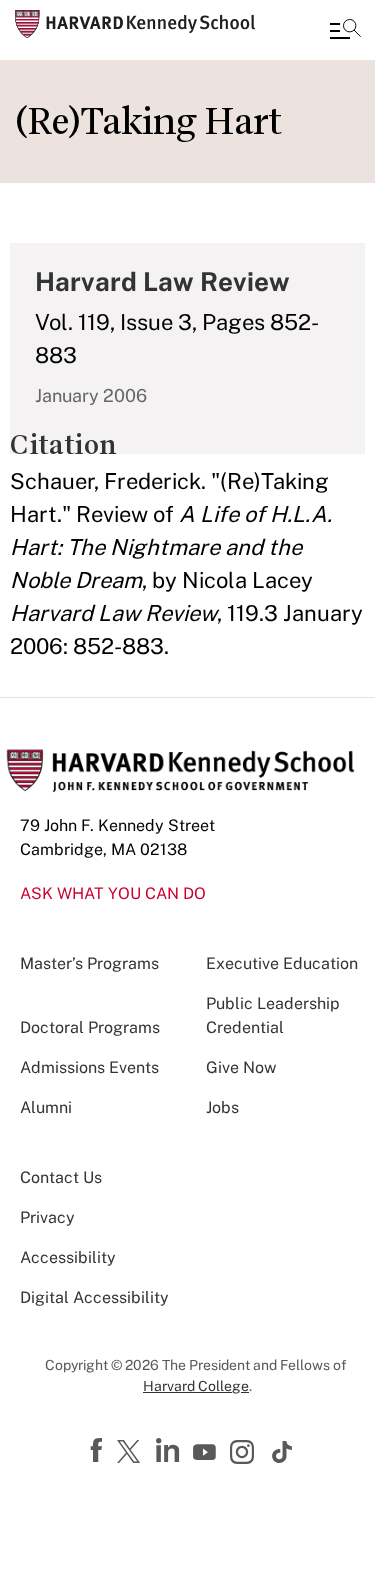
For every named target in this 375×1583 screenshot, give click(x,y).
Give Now (241, 1067)
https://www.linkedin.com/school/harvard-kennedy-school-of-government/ (170, 1451)
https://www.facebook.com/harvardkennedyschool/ (99, 1451)
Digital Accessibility (94, 1297)
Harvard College (196, 1386)
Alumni (46, 1107)
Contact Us (61, 1177)
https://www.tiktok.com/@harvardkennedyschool (283, 1452)
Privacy (47, 1217)
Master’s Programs (89, 963)
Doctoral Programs (90, 1027)
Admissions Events (89, 1067)
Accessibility (68, 1257)
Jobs (222, 1107)
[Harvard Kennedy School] (135, 24)
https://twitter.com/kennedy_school (132, 1453)
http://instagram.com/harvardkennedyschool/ (245, 1454)
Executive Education (282, 963)
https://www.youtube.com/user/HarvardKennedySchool (207, 1453)
